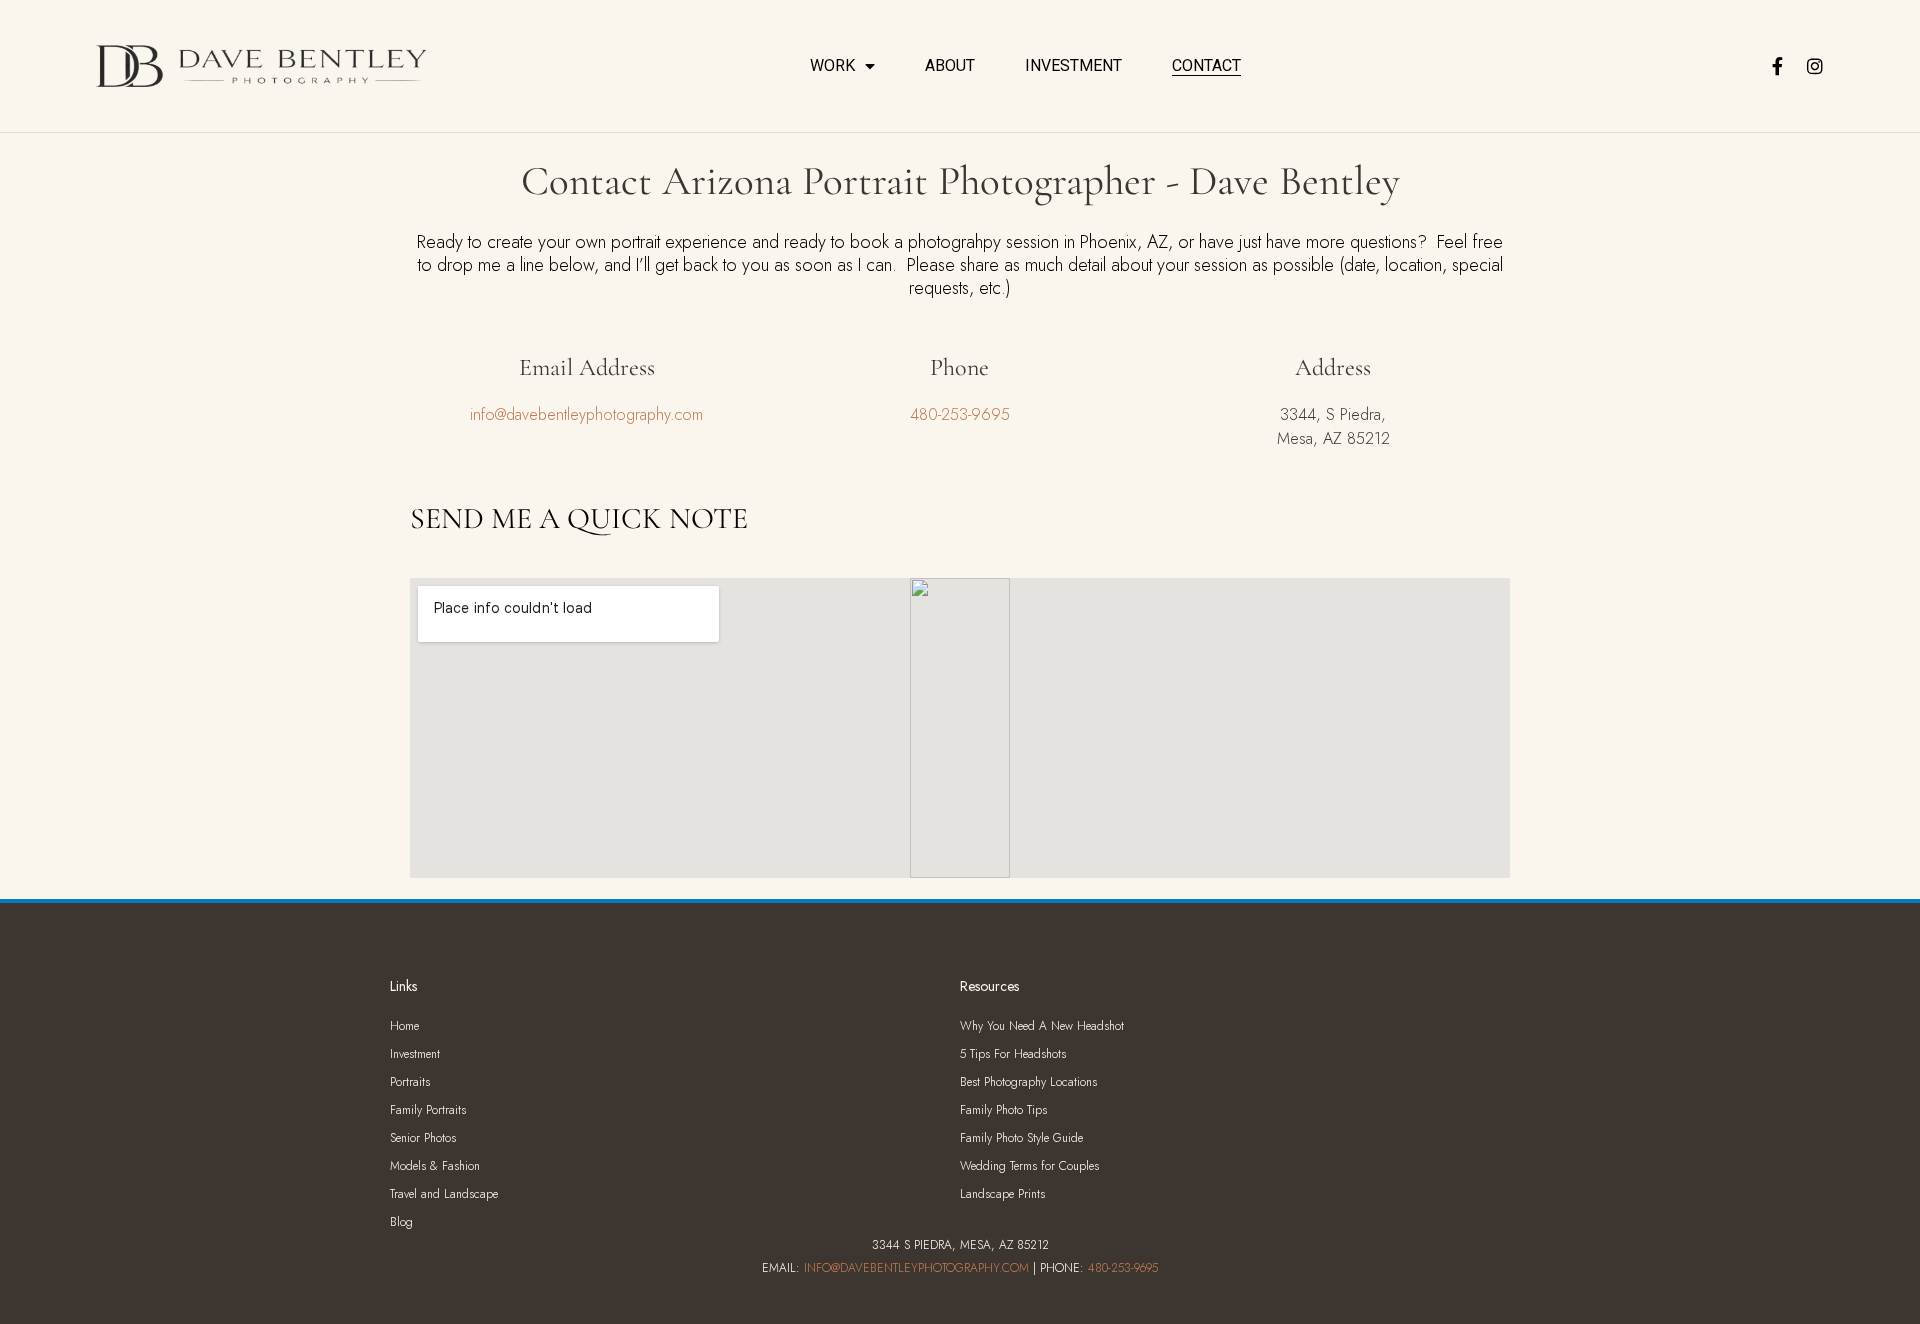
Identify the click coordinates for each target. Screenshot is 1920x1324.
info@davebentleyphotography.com (586, 414)
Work (832, 65)
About (950, 65)
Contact (1206, 65)
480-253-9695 (960, 414)
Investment (1073, 65)
